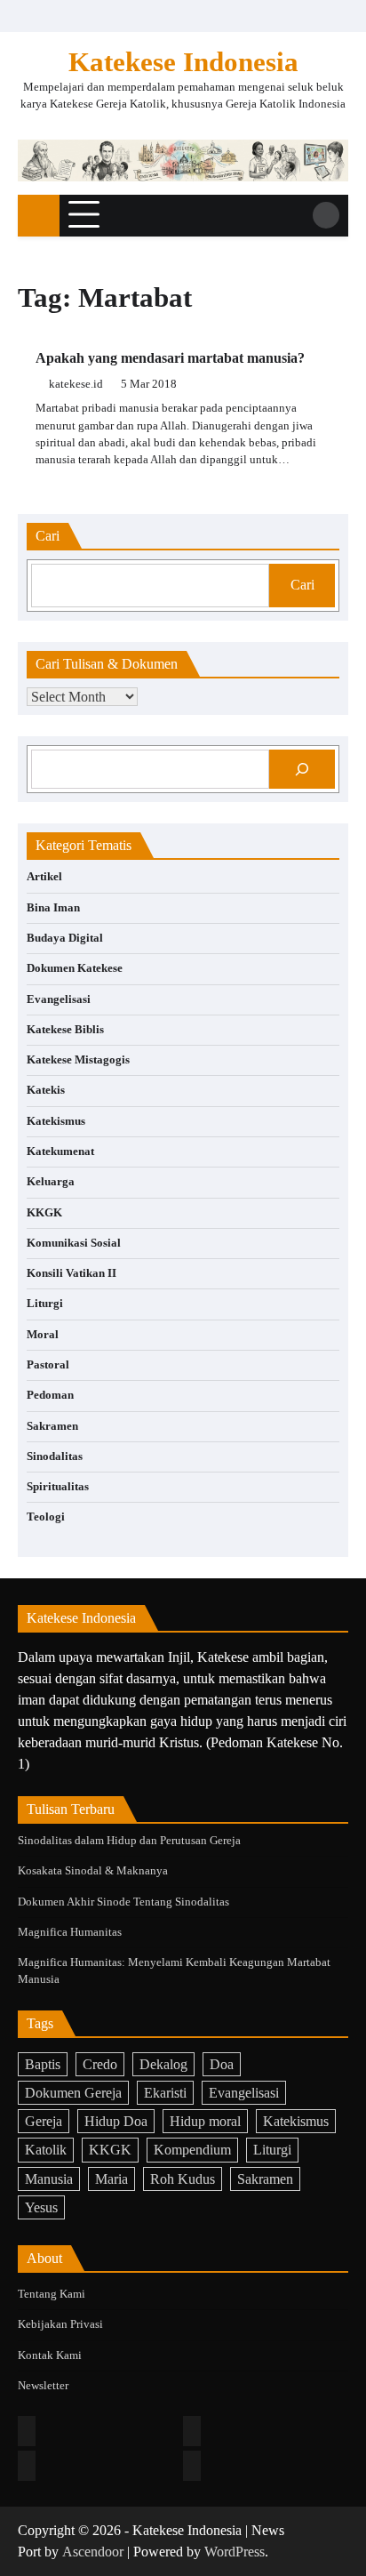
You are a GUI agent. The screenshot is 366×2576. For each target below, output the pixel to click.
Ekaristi (165, 2093)
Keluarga (51, 1182)
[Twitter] (27, 2466)
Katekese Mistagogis (78, 1060)
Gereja (44, 2121)
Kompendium (192, 2150)
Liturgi (45, 1304)
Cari (302, 585)
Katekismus (56, 1121)
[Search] (326, 215)
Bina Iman (53, 908)
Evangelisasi (59, 999)
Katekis (46, 1090)
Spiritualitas (58, 1487)
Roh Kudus (183, 2179)
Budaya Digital (65, 938)
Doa (222, 2064)
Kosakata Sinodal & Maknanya (93, 1871)
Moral (43, 1335)
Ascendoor (93, 2552)
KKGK (44, 1213)
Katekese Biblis (65, 1030)
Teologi (46, 1517)
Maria (111, 2179)
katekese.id (76, 384)
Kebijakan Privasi (60, 2324)
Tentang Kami (52, 2294)
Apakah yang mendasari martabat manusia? (170, 358)
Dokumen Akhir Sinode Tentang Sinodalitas (123, 1902)
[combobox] (150, 586)
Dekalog (163, 2064)
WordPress (235, 2552)
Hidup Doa (116, 2121)
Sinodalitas (55, 1457)
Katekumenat (60, 1152)
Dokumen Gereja (73, 2093)
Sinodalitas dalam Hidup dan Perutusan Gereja (129, 1841)
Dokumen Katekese (75, 968)
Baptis (43, 2064)
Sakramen (52, 1426)
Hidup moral (205, 2121)
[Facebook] (27, 2431)
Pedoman (50, 1395)
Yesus (41, 2207)
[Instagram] (192, 2431)
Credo (100, 2064)
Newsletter (43, 2386)
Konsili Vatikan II (72, 1273)
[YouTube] (192, 2466)
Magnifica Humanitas (70, 1932)
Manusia (49, 2179)
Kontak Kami (50, 2355)
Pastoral (48, 1365)
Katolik (46, 2150)
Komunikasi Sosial (74, 1243)
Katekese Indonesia (183, 62)
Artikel (44, 877)
